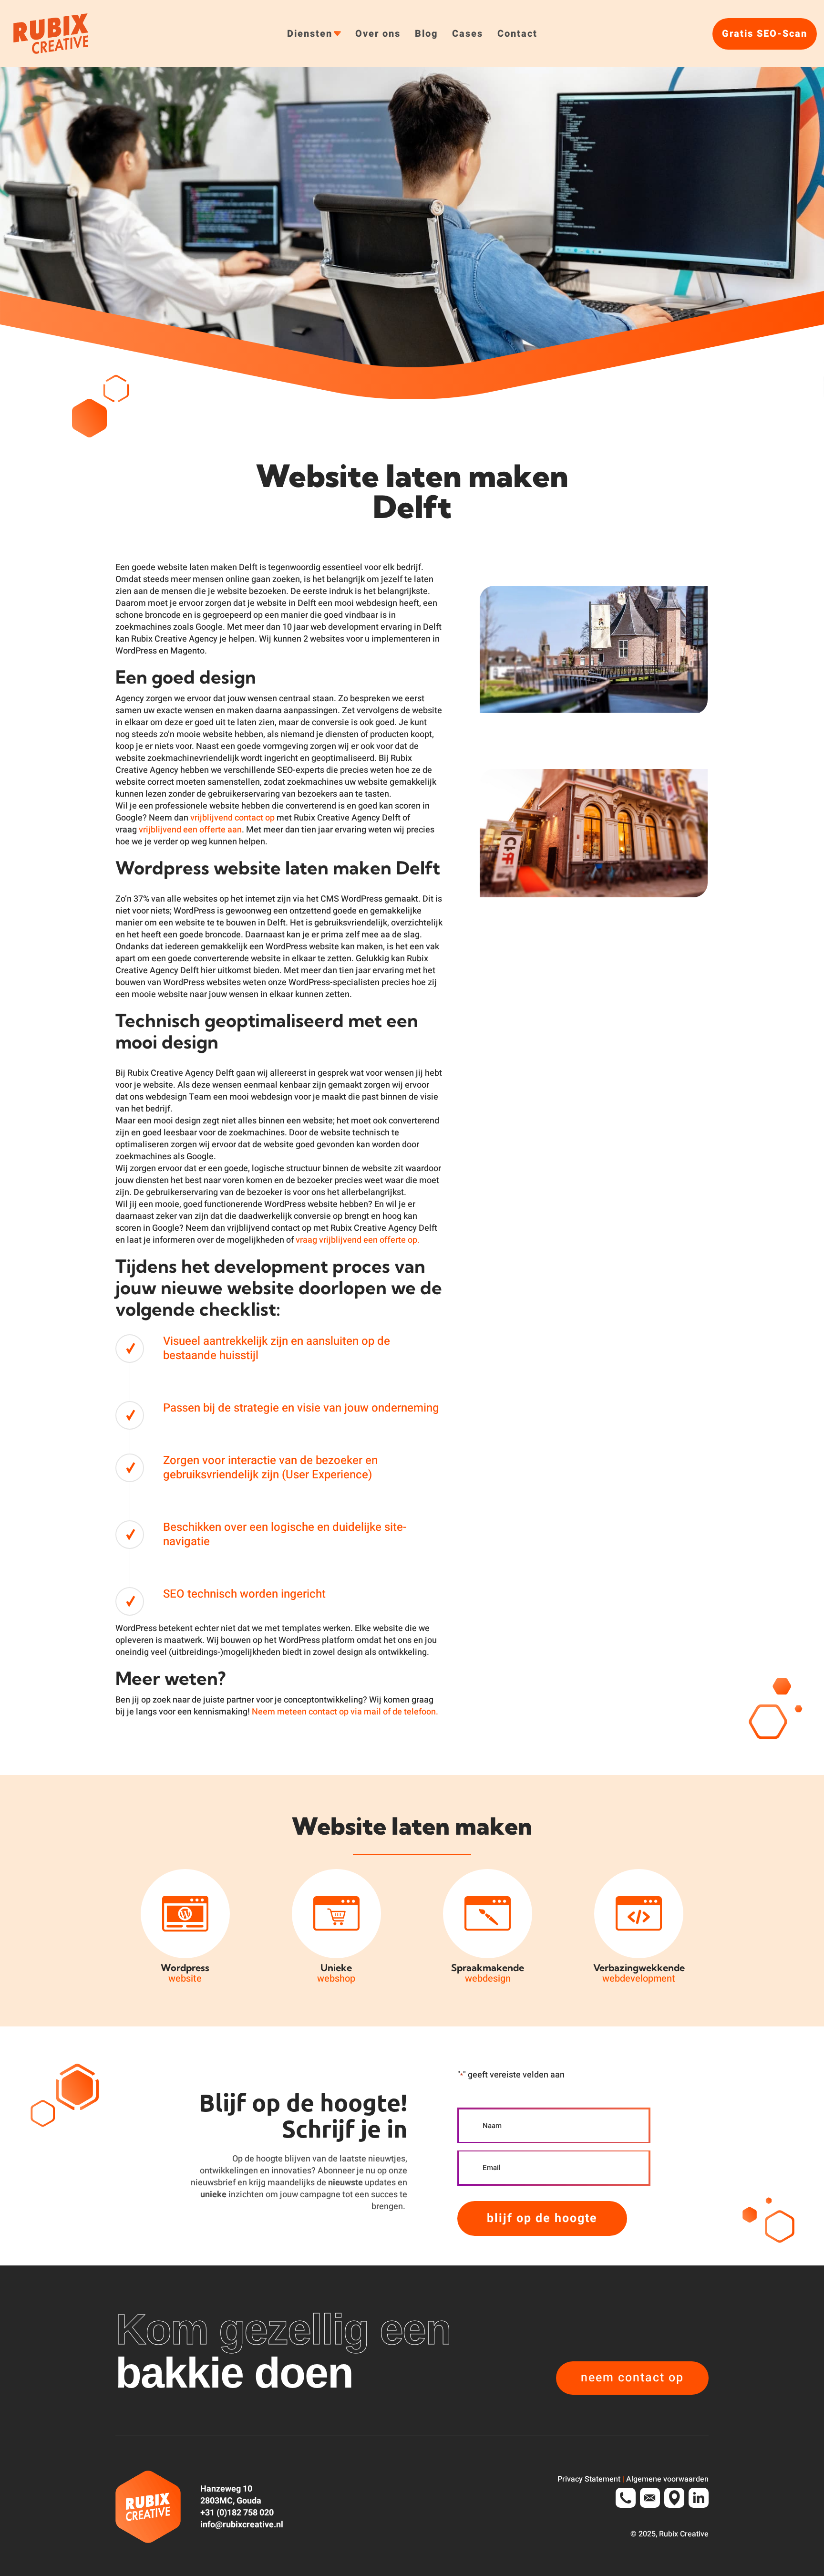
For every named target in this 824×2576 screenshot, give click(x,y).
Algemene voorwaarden (667, 2479)
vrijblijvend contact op (232, 818)
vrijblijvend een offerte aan (190, 830)
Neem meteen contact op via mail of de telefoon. (345, 1712)
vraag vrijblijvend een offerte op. (358, 1240)
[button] (632, 2378)
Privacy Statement (589, 2479)
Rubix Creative (684, 2534)
